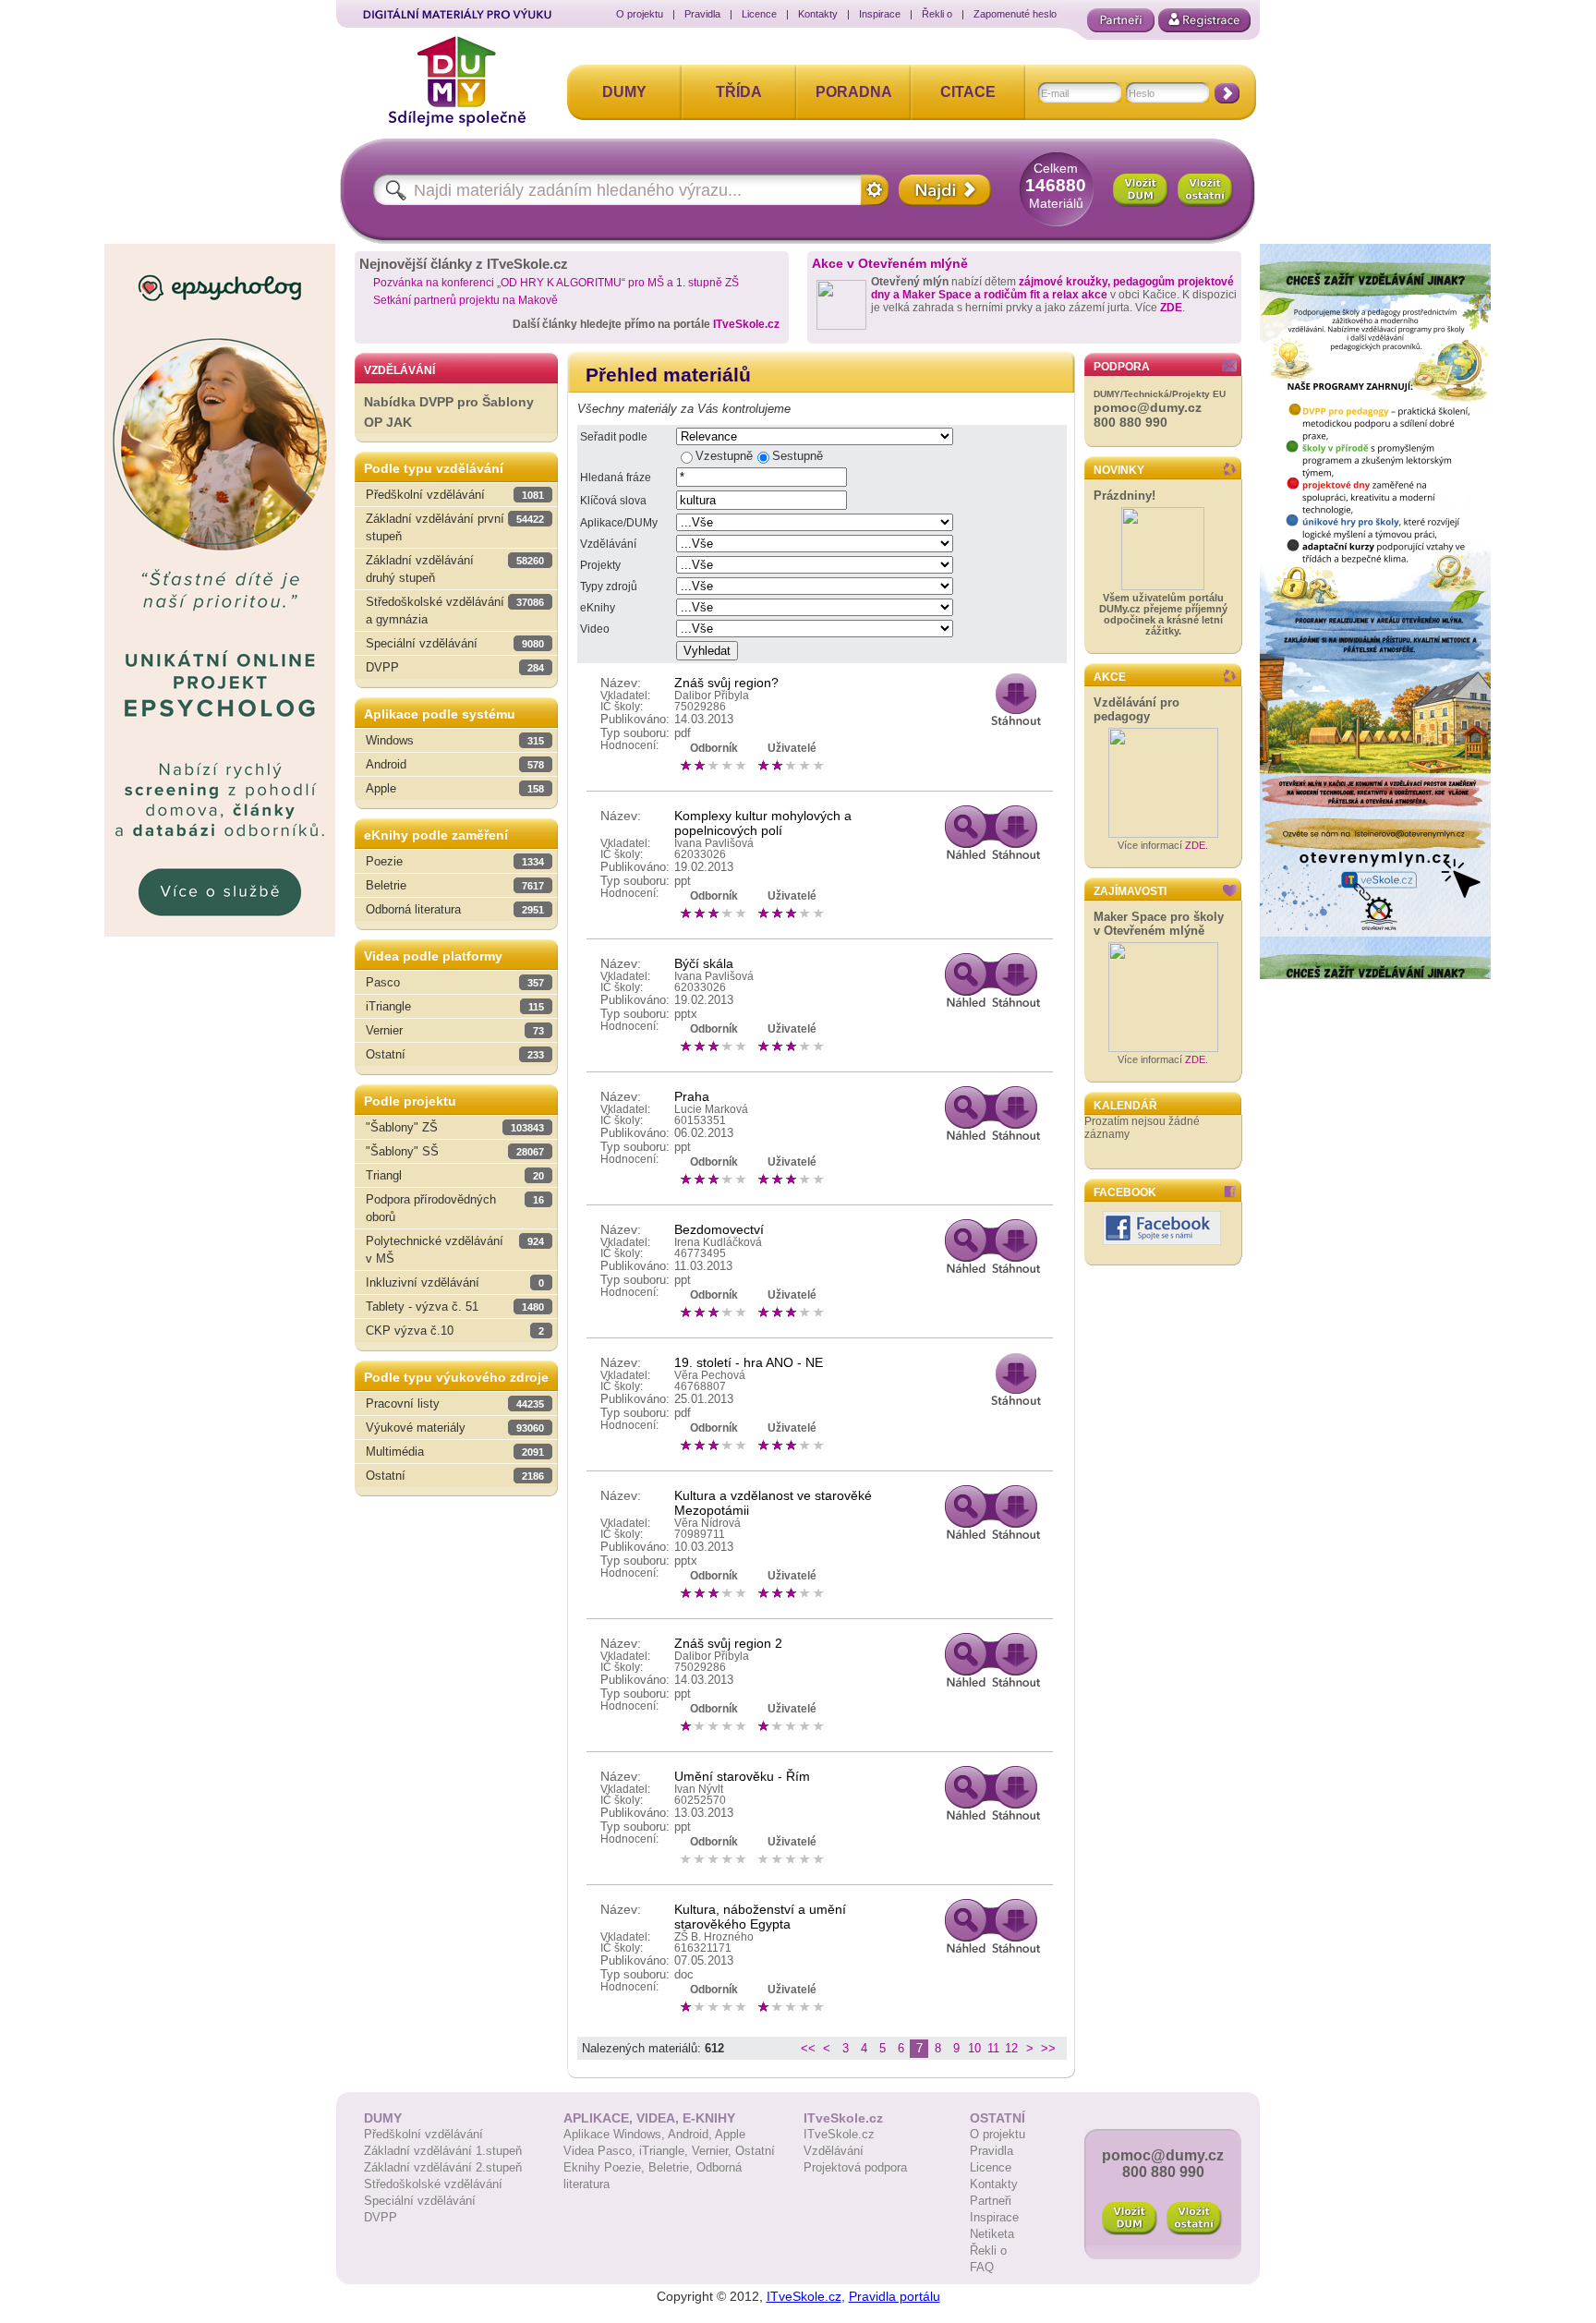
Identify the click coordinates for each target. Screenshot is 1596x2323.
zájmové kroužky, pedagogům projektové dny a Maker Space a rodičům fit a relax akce (1052, 288)
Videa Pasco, (601, 2151)
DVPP (381, 2217)
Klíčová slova (613, 501)
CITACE (968, 92)
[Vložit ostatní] (1205, 190)
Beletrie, (672, 2167)
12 (1011, 2048)
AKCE (1110, 677)
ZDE (1171, 308)
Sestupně (798, 456)
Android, (691, 2134)
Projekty (600, 565)
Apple (730, 2134)
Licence (759, 14)
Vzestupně (724, 456)
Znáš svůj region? (726, 683)
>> (1048, 2048)
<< (808, 2048)
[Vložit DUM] (1141, 190)
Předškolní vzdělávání (423, 2134)
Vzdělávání (608, 544)
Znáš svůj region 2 (728, 1643)
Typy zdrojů (609, 587)
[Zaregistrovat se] (1204, 20)
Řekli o (937, 14)
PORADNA (854, 92)
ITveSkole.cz (746, 324)
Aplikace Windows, (616, 2134)
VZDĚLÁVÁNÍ (399, 370)
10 (974, 2048)
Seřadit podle (614, 437)
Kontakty (818, 14)
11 (993, 2048)
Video (595, 629)
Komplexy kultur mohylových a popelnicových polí (763, 823)
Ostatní (755, 2151)
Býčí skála (704, 963)
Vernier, (713, 2151)
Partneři (991, 2201)
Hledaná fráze (616, 478)
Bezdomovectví (719, 1229)
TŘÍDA (739, 92)
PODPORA (1122, 367)
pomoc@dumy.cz (1148, 407)
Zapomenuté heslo (1015, 14)
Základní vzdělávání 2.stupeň (443, 2167)
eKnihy (598, 608)
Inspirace (880, 14)
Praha (692, 1096)
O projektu (640, 14)
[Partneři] (1121, 20)
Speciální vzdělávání (420, 2201)
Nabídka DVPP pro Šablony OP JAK (449, 412)
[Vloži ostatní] (1194, 2219)
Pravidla (702, 14)
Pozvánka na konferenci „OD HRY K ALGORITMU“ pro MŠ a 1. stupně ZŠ (556, 283)
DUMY (624, 92)
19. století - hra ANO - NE (749, 1362)
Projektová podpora (855, 2167)
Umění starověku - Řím (742, 1776)
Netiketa (992, 2234)
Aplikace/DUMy (619, 523)
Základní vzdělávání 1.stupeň (443, 2151)
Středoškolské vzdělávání (433, 2184)
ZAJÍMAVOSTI (1130, 891)
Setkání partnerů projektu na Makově (465, 300)
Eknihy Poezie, (606, 2167)
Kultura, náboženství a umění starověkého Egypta (760, 1917)
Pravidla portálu (895, 2296)
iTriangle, (665, 2151)
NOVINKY (1119, 470)
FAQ (982, 2267)
